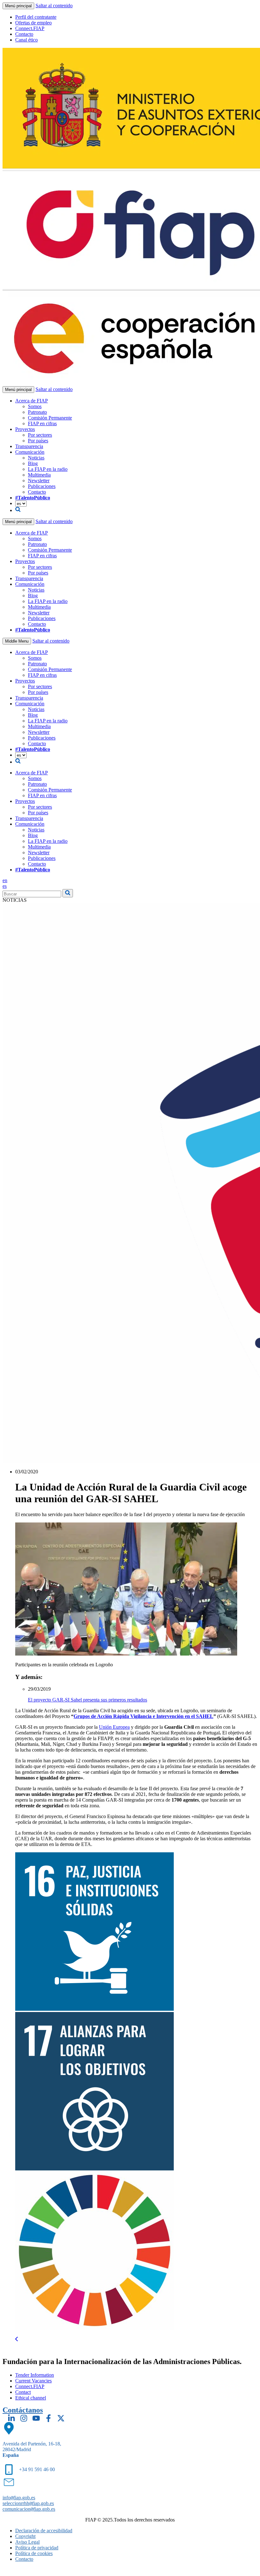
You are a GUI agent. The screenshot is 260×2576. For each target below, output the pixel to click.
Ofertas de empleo (33, 23)
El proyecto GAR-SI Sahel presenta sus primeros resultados (88, 1700)
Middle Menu (17, 641)
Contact (23, 2392)
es (5, 886)
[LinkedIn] (11, 2418)
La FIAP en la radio (48, 469)
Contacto (24, 34)
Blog (33, 463)
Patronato (37, 412)
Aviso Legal (27, 2542)
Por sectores (40, 435)
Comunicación (30, 452)
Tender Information (35, 2375)
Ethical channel (31, 2398)
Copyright (25, 2536)
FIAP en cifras (42, 423)
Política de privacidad (37, 2548)
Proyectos (25, 429)
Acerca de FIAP (32, 401)
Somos (35, 406)
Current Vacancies (33, 2381)
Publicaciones (42, 486)
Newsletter (39, 481)
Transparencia (29, 446)
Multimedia (39, 475)
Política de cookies (34, 2553)
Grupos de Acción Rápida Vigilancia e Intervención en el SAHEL (143, 1716)
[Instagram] (24, 2418)
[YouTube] (36, 2418)
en (5, 880)
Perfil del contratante (36, 17)
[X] (61, 2418)
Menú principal (18, 6)
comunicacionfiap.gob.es (29, 2509)
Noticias (36, 458)
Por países (38, 441)
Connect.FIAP (30, 28)
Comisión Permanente (50, 418)
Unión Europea (114, 1727)
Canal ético (26, 40)
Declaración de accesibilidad (44, 2531)
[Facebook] (49, 2418)
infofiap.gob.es (19, 2498)
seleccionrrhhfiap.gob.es (28, 2503)
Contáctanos (23, 2410)
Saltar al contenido (54, 6)
